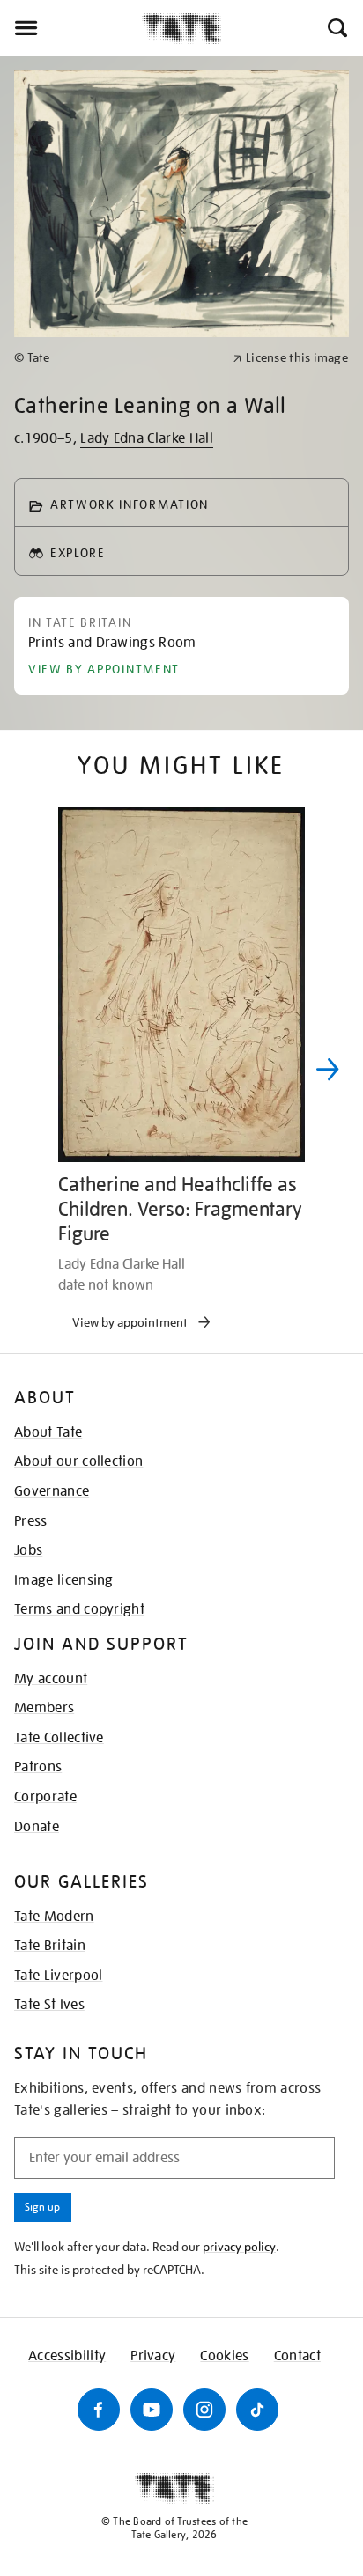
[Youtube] (152, 2410)
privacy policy (239, 2247)
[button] (336, 28)
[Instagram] (204, 2410)
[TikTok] (257, 2410)
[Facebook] (99, 2410)
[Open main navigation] (71, 28)
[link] (116, 358)
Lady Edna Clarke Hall (147, 438)
